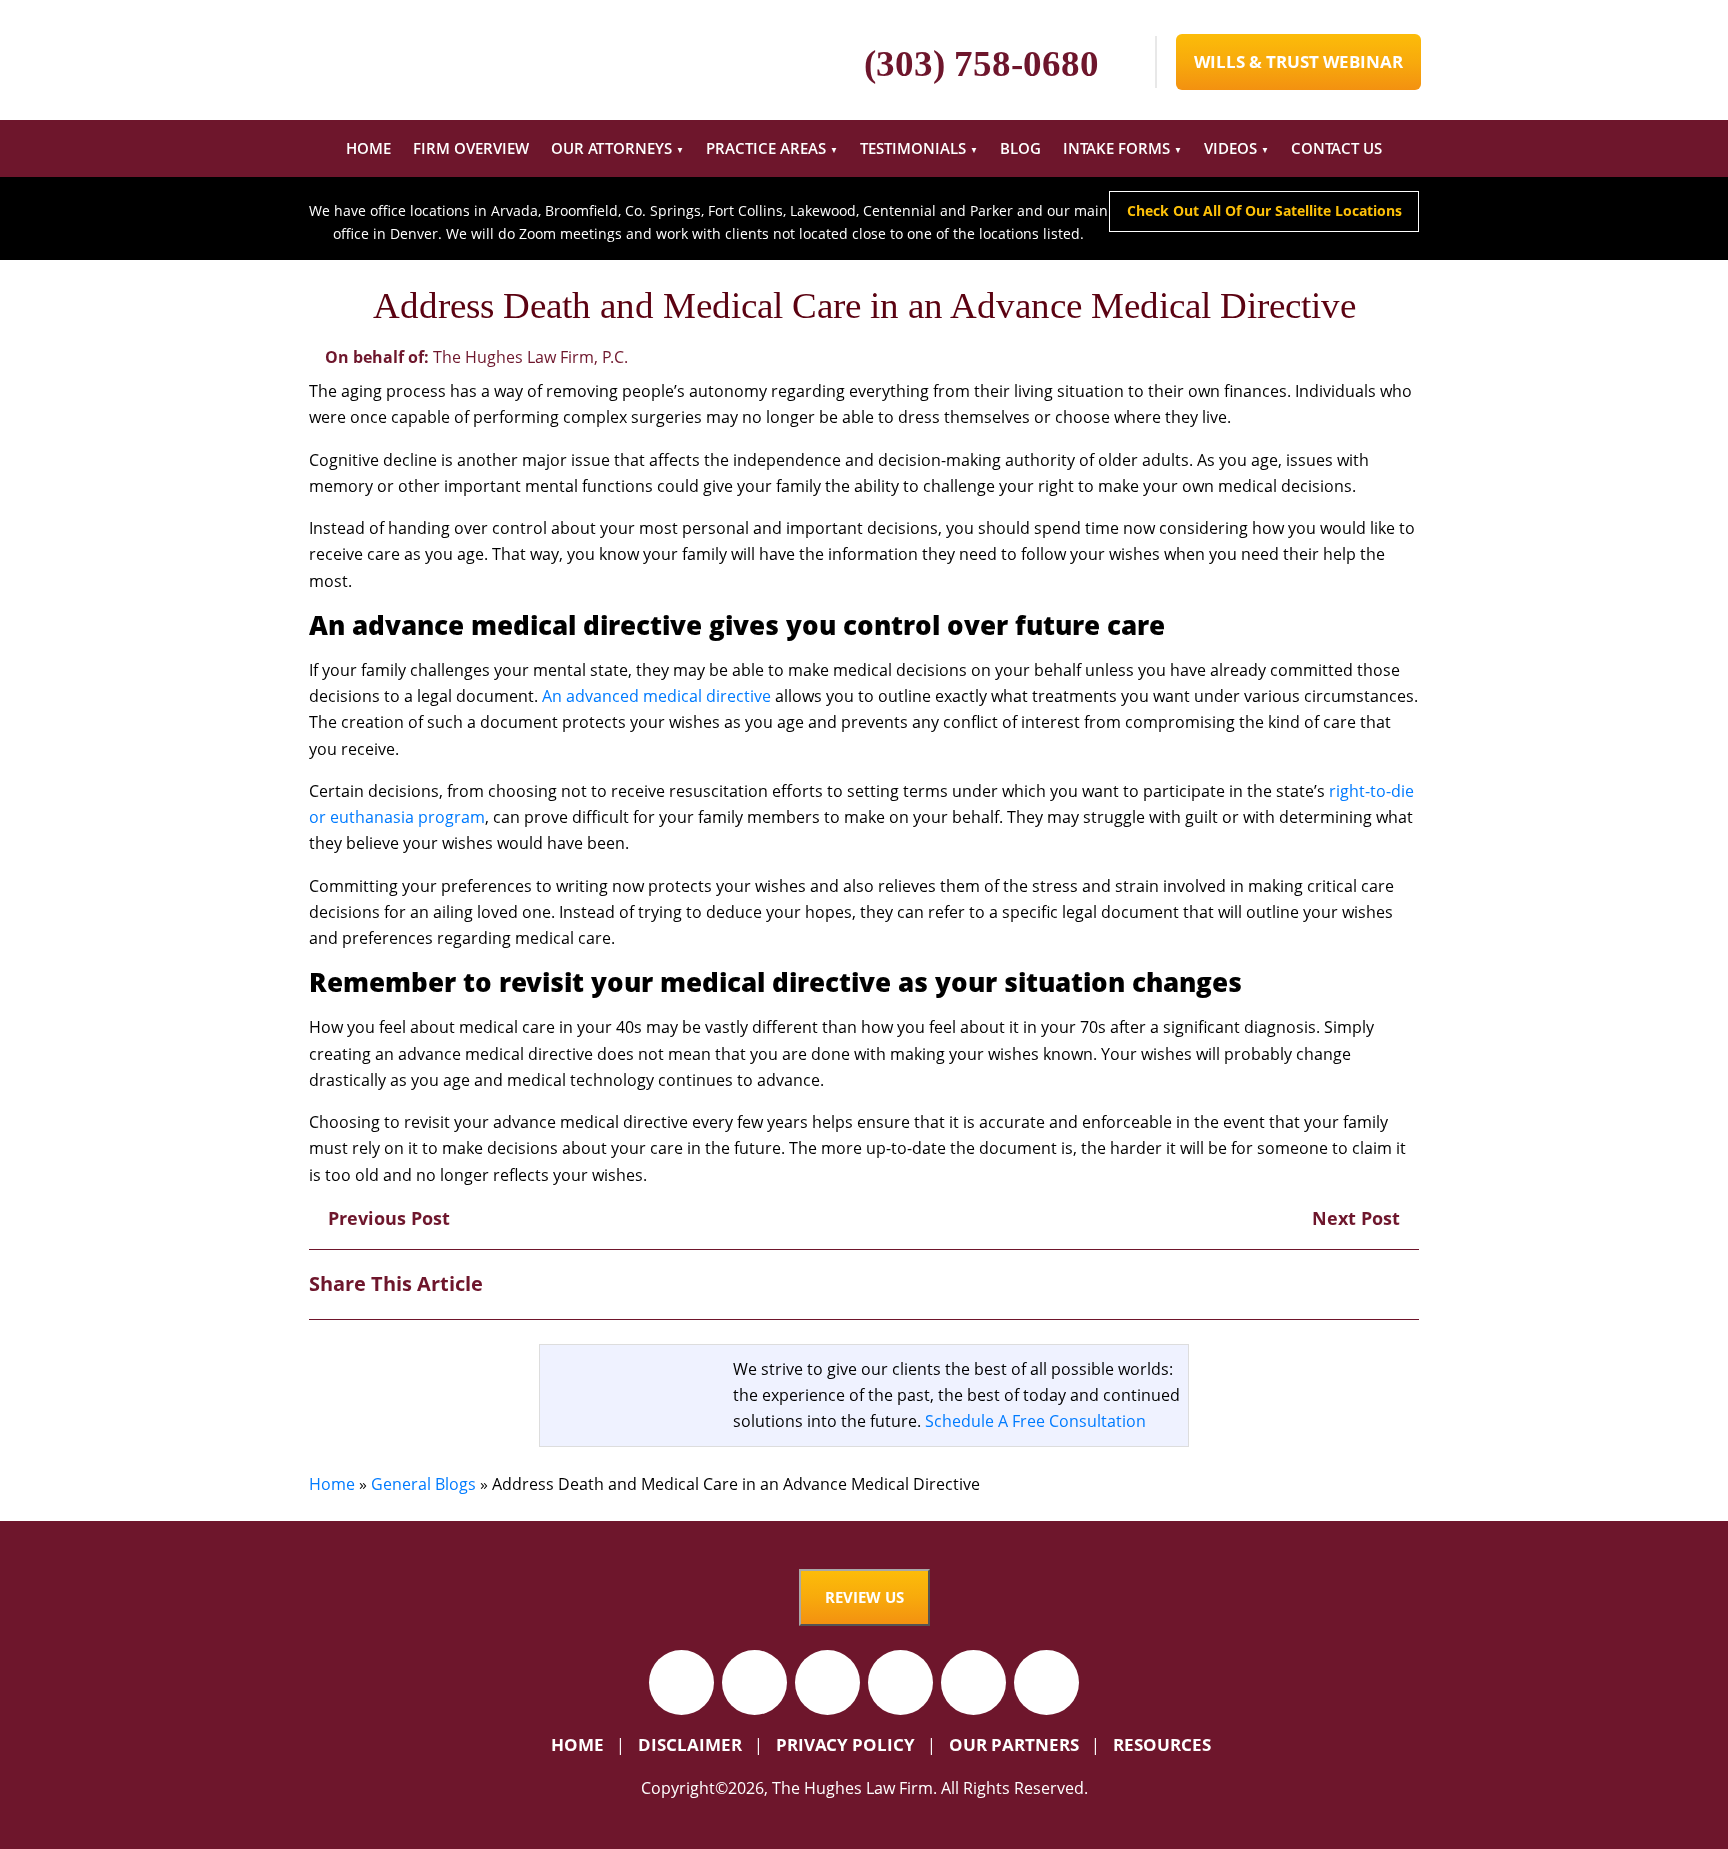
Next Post (1358, 1218)
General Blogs (423, 1484)
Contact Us (1336, 148)
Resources (1162, 1744)
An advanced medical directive (656, 696)
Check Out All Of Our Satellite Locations (1264, 210)
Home (368, 148)
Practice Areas (766, 148)
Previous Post (386, 1218)
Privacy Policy (845, 1744)
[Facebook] (1298, 1283)
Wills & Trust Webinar (1298, 61)
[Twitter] (1333, 1283)
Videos (1230, 148)
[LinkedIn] (1368, 1283)
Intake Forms (1116, 148)
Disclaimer (690, 1744)
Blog (1020, 148)
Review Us (864, 1597)
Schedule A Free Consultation (1035, 1421)
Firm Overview (471, 148)
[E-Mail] (1403, 1283)
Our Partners (1014, 1744)
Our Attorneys (611, 148)
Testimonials (913, 148)
